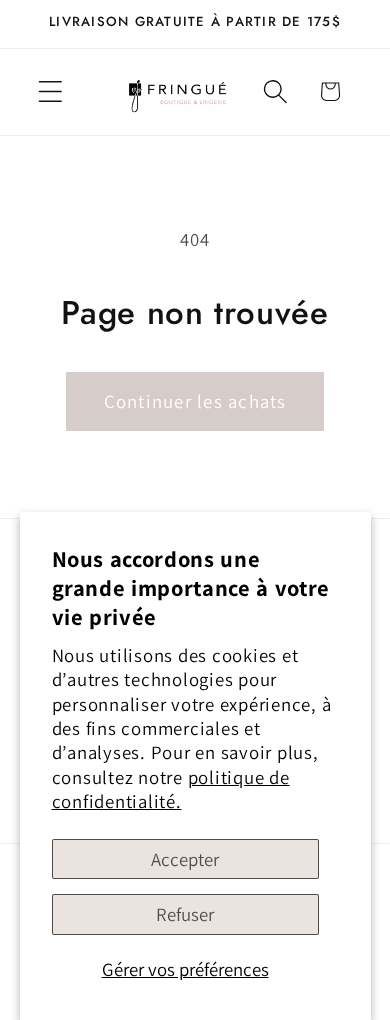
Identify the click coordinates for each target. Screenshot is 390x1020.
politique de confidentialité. (171, 789)
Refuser (185, 914)
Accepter (185, 859)
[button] (50, 91)
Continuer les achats (195, 401)
